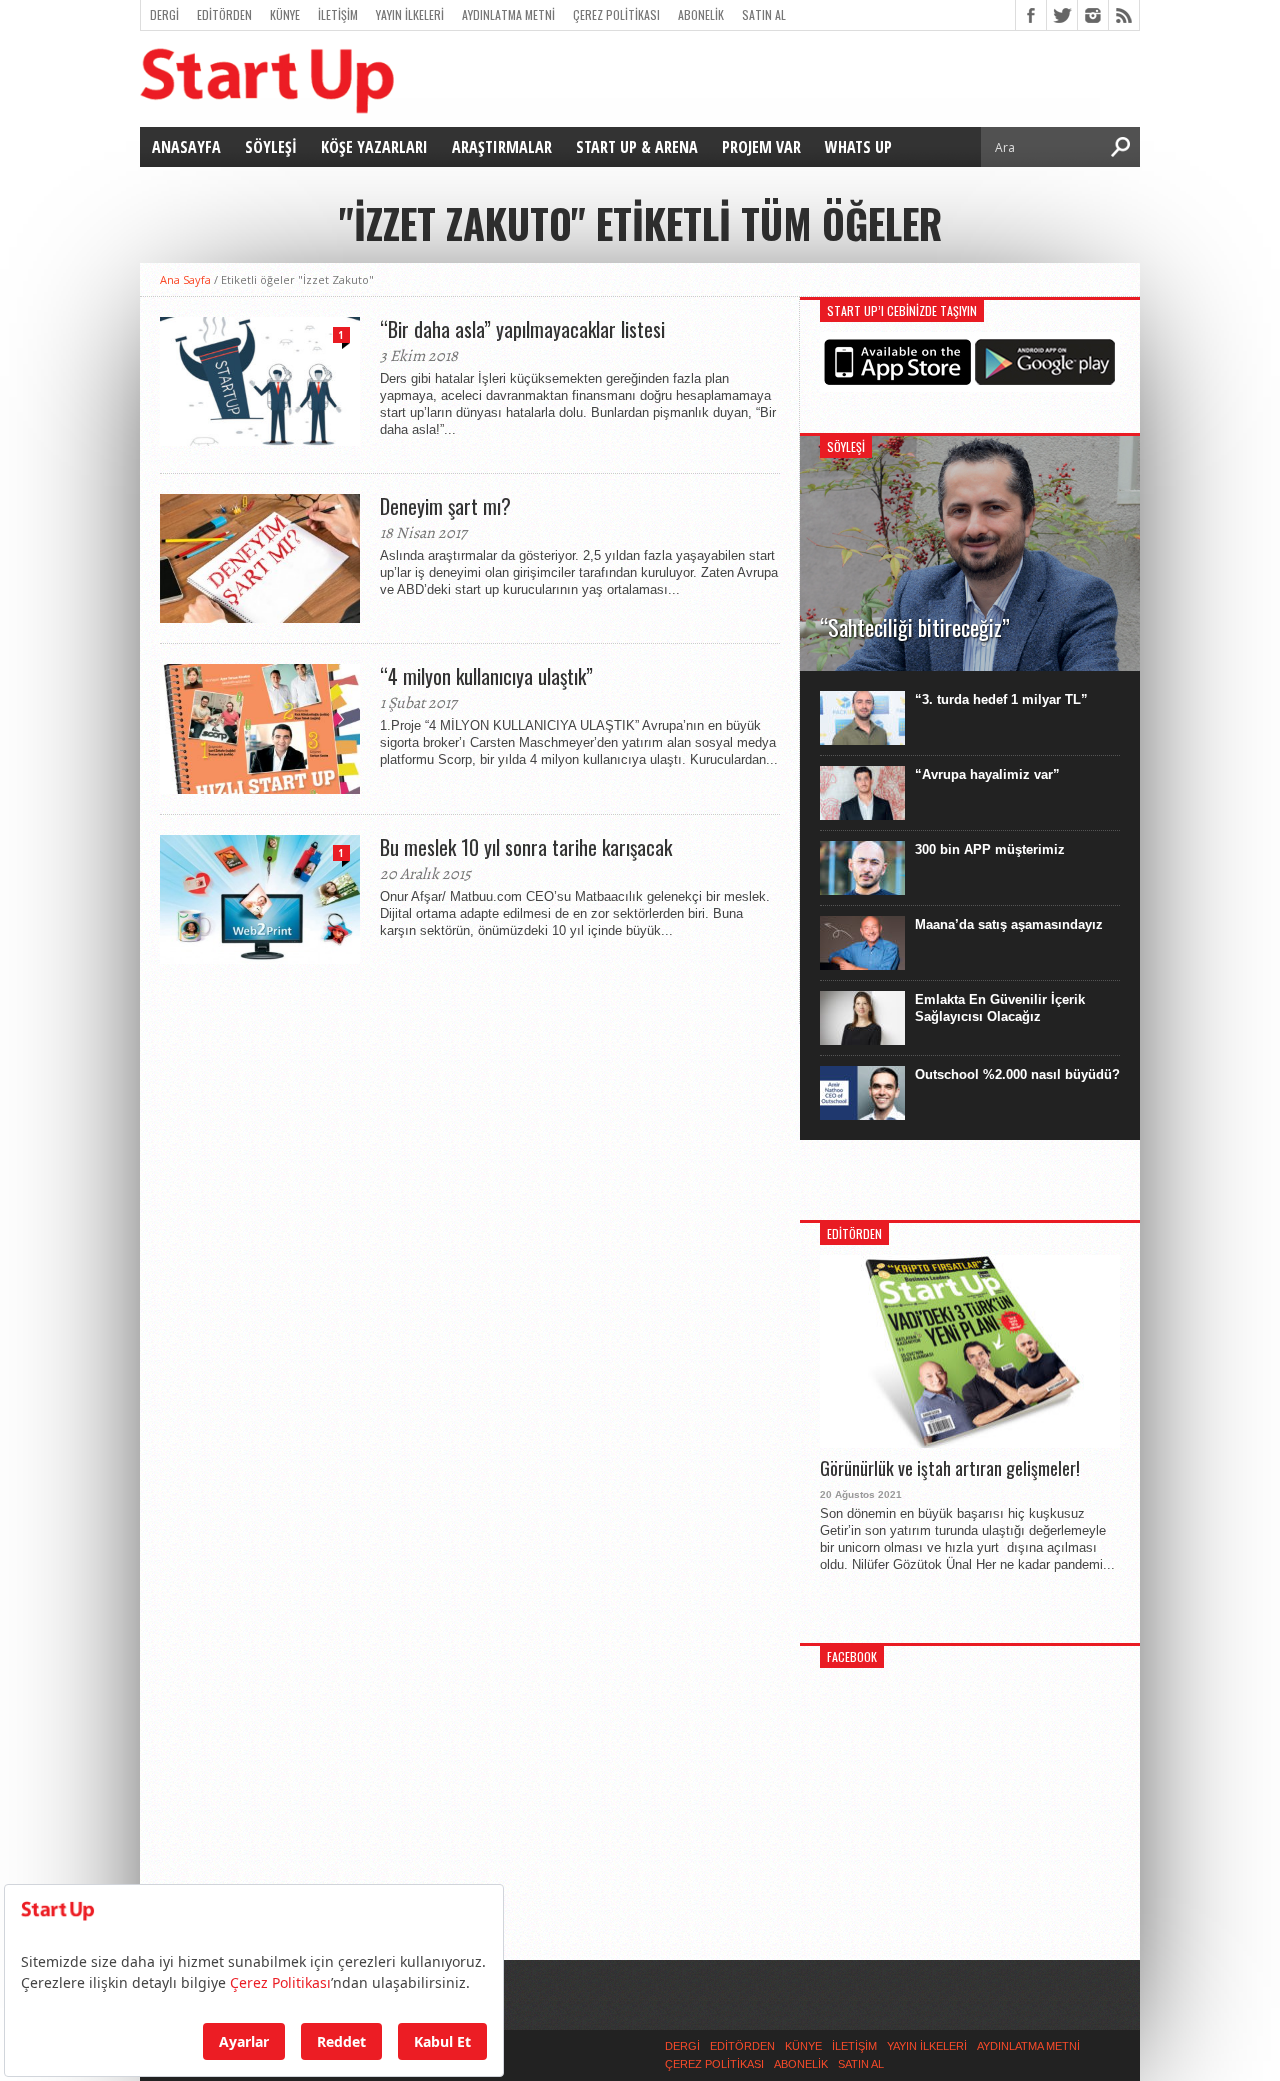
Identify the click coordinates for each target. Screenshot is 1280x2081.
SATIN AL (764, 14)
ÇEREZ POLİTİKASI (616, 14)
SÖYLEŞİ (271, 147)
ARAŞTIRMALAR (502, 147)
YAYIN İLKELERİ (410, 14)
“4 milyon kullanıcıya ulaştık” (486, 676)
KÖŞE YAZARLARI (374, 147)
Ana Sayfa (185, 279)
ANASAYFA (186, 147)
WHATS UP (858, 147)
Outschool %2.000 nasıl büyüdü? (1017, 1074)
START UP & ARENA (637, 147)
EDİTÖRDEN (224, 14)
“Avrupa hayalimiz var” (987, 774)
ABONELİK (701, 14)
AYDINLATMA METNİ (508, 14)
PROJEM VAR (761, 147)
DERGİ (164, 14)
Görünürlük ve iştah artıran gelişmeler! (950, 1469)
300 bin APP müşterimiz (990, 849)
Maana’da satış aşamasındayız (1009, 924)
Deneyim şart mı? (445, 506)
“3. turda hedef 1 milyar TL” (1001, 699)
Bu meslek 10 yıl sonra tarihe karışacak (526, 847)
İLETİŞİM (338, 14)
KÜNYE (285, 14)
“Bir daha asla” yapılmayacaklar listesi (522, 329)
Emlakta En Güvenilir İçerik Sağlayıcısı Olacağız (1000, 1008)
